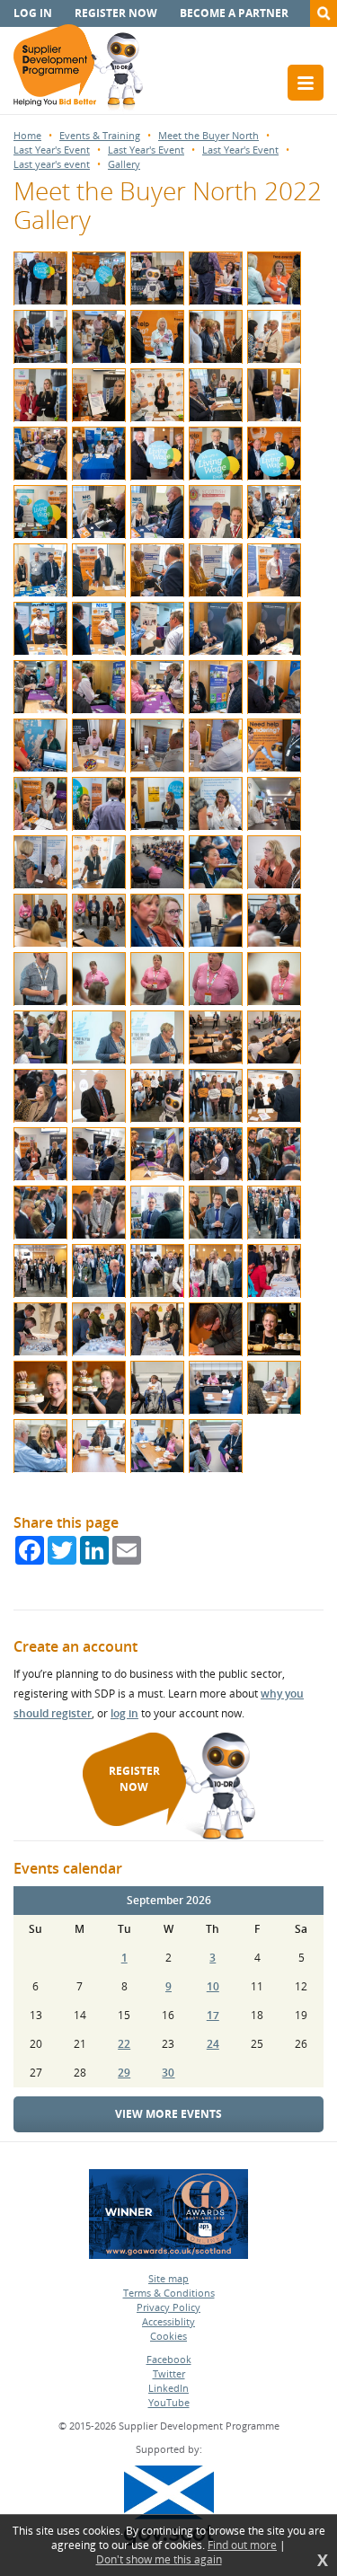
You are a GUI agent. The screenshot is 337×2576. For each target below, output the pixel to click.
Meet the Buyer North (208, 135)
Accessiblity (168, 2321)
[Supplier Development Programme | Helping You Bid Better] (78, 69)
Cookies (168, 2336)
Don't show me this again (159, 2560)
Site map (168, 2278)
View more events (168, 2114)
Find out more (242, 2545)
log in (124, 1713)
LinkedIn (168, 2388)
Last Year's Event (52, 150)
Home (27, 135)
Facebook (169, 2359)
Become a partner (234, 13)
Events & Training (100, 135)
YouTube (169, 2402)
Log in (33, 13)
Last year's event (52, 164)
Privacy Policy (168, 2307)
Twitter (169, 2373)
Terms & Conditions (169, 2293)
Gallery (124, 164)
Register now (116, 13)
